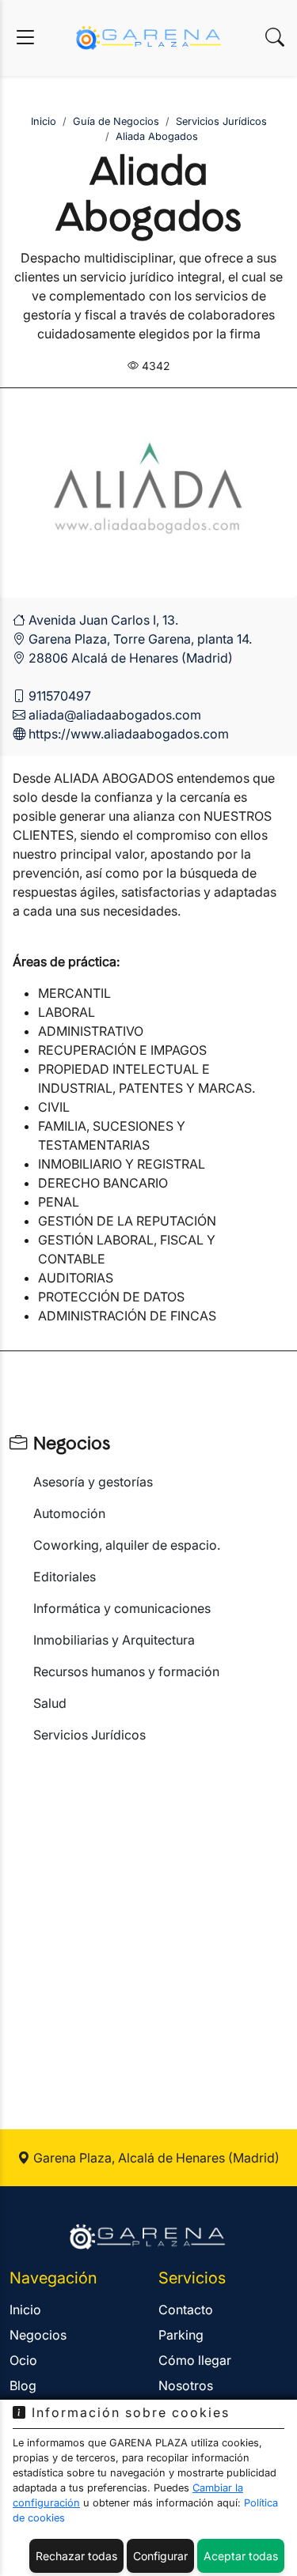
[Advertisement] (148, 1918)
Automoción (69, 1513)
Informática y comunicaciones (122, 1608)
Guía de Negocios (116, 121)
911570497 (60, 696)
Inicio (44, 121)
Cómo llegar (195, 2360)
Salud (50, 1703)
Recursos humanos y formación (126, 1671)
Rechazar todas (76, 2556)
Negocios (69, 1444)
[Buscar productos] (275, 38)
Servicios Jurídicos (89, 1735)
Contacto (186, 2310)
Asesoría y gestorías (93, 1482)
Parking (181, 2335)
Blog (23, 2385)
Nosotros (186, 2385)
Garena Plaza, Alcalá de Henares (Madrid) (155, 2158)
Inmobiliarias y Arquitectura (114, 1640)
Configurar (160, 2556)
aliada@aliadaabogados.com (115, 715)
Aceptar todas (241, 2556)
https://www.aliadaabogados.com (129, 734)
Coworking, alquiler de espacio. (127, 1545)
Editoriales (65, 1577)
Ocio (23, 2360)
